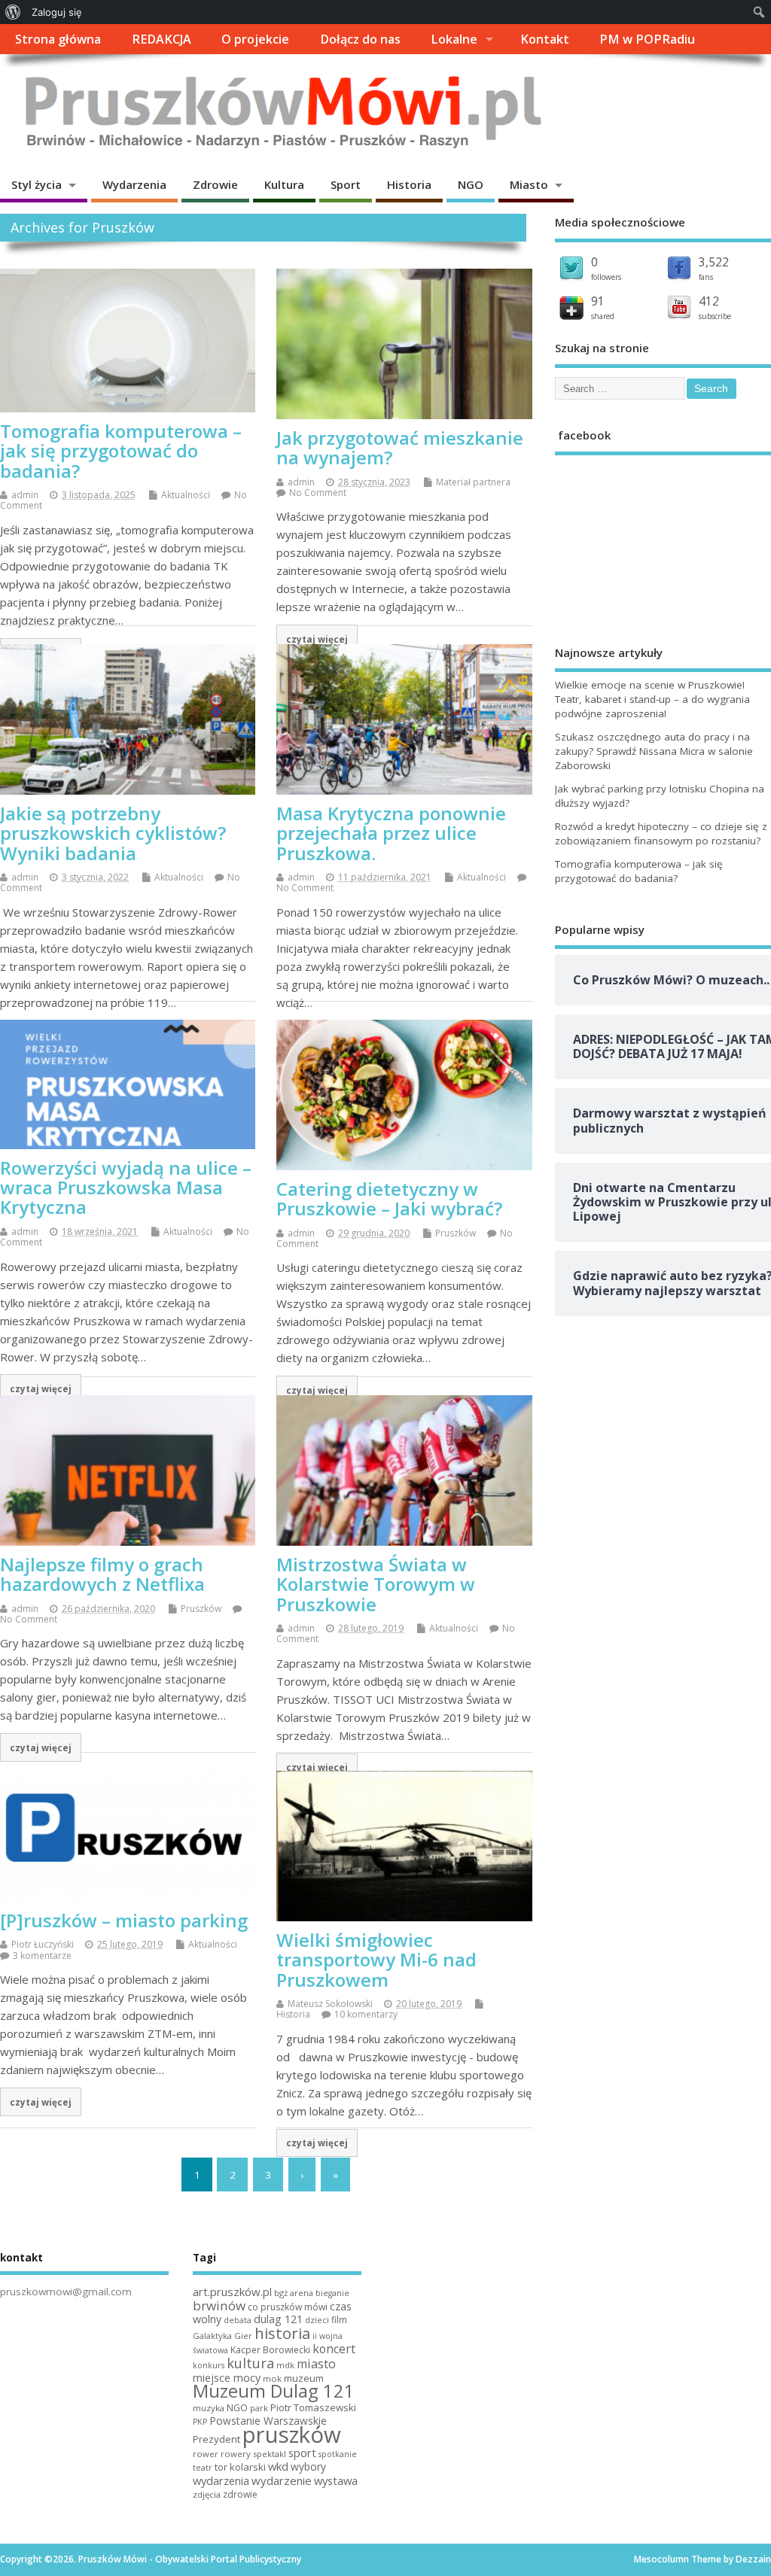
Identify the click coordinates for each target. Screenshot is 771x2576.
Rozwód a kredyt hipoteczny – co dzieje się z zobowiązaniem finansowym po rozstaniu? (661, 833)
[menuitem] (13, 12)
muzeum (304, 2378)
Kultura (284, 184)
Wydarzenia (134, 184)
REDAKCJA (162, 39)
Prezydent (216, 2439)
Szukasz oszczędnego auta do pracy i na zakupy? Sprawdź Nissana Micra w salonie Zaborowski (654, 751)
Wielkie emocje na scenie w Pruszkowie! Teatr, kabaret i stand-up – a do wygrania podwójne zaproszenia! (652, 699)
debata (238, 2320)
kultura (250, 2363)
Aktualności (186, 495)
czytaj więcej (317, 639)
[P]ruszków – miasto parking (124, 1920)
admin (25, 495)
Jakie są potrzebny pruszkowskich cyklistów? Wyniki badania (113, 833)
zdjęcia (207, 2494)
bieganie (332, 2293)
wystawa (336, 2480)
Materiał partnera (473, 482)
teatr (203, 2467)
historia (282, 2333)
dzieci (317, 2320)
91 (598, 301)
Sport (346, 184)
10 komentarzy (366, 2014)
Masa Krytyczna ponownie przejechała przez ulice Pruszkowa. (391, 833)
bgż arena (294, 2293)
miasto (316, 2364)
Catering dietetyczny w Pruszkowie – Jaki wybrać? (389, 1198)
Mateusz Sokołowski (330, 2004)
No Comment (318, 493)
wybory (308, 2467)
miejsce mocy (227, 2378)
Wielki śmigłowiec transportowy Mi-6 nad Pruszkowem (376, 1960)
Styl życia (37, 184)
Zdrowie (215, 184)
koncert (334, 2349)
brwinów (219, 2305)
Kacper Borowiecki (270, 2350)
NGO (471, 184)
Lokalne (454, 39)
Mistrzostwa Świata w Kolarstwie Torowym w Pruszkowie (376, 1584)
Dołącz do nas (360, 39)
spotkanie (338, 2454)
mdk (285, 2365)
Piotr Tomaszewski (313, 2407)
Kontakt (545, 39)
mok (272, 2378)
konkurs (209, 2365)
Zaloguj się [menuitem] (57, 12)
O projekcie (255, 39)
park (259, 2408)
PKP (200, 2422)
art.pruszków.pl (232, 2292)
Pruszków (456, 1233)
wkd (278, 2466)
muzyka (209, 2408)
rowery (236, 2454)
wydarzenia (221, 2480)
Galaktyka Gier (222, 2336)
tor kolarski (240, 2467)
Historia (409, 184)
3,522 (714, 262)
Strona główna (58, 39)
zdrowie (240, 2494)
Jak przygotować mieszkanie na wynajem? (400, 447)
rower (206, 2454)
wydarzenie (282, 2480)
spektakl (270, 2454)
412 (709, 301)
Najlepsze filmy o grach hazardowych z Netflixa (102, 1574)
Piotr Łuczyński (43, 1944)
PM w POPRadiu (647, 39)
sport (302, 2453)
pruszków (292, 2435)
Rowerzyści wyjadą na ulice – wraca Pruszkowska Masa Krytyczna (126, 1188)
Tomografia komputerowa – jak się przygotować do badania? (121, 451)
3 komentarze (42, 1956)
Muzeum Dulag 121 (274, 2391)
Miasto (529, 184)
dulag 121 (278, 2319)
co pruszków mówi (288, 2307)
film (339, 2320)
